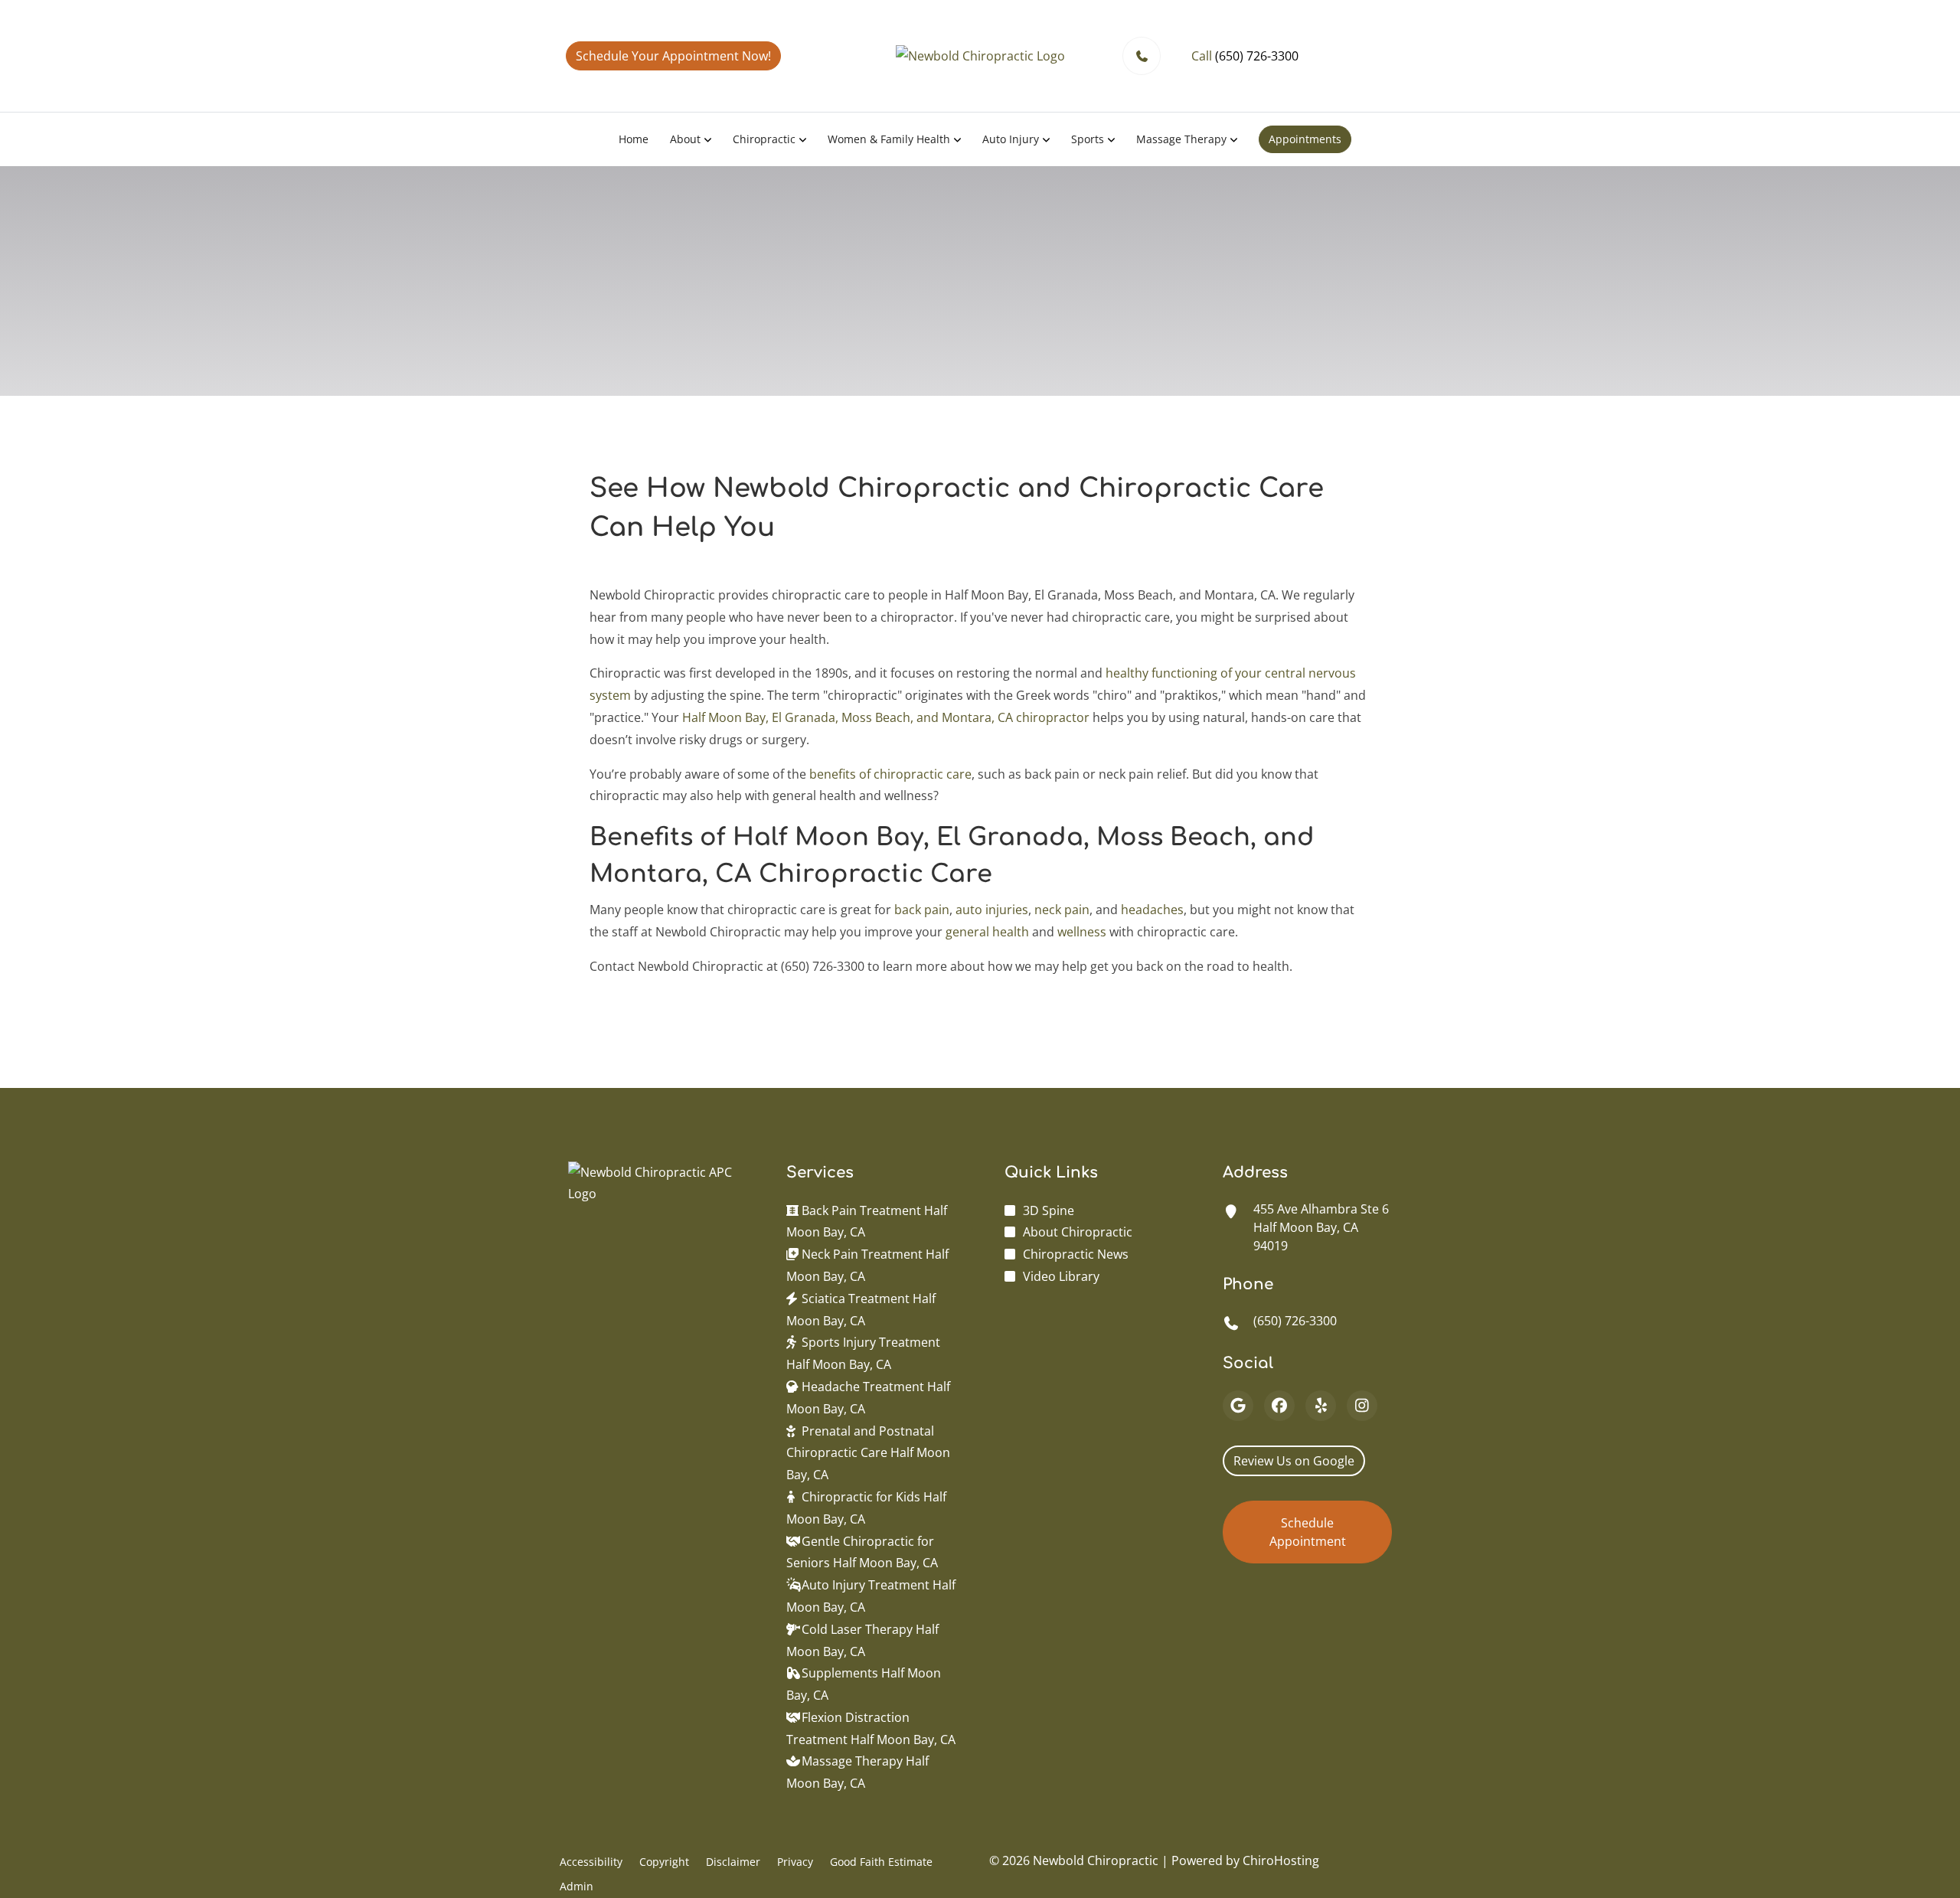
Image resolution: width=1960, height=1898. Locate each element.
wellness (1082, 932)
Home (634, 139)
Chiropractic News (1076, 1254)
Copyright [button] (664, 1862)
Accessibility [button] (591, 1862)
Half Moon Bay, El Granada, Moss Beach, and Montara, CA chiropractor (886, 717)
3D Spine (1049, 1210)
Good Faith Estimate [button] (881, 1862)
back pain (922, 910)
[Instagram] (1362, 1406)
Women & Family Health (889, 139)
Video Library (1061, 1276)
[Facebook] (1279, 1406)
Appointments (1305, 139)
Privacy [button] (795, 1862)
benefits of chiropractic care (890, 774)
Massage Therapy (1181, 139)
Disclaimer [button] (733, 1862)
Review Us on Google (1294, 1461)
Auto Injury (1011, 139)
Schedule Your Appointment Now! (673, 56)
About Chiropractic (1078, 1232)
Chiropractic (764, 139)
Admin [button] (577, 1886)
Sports (1088, 139)
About (685, 139)
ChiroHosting (1281, 1860)
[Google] (1238, 1406)
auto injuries (992, 910)
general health (987, 932)
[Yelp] (1321, 1406)
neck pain (1062, 910)
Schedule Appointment (1308, 1532)
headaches (1152, 910)
